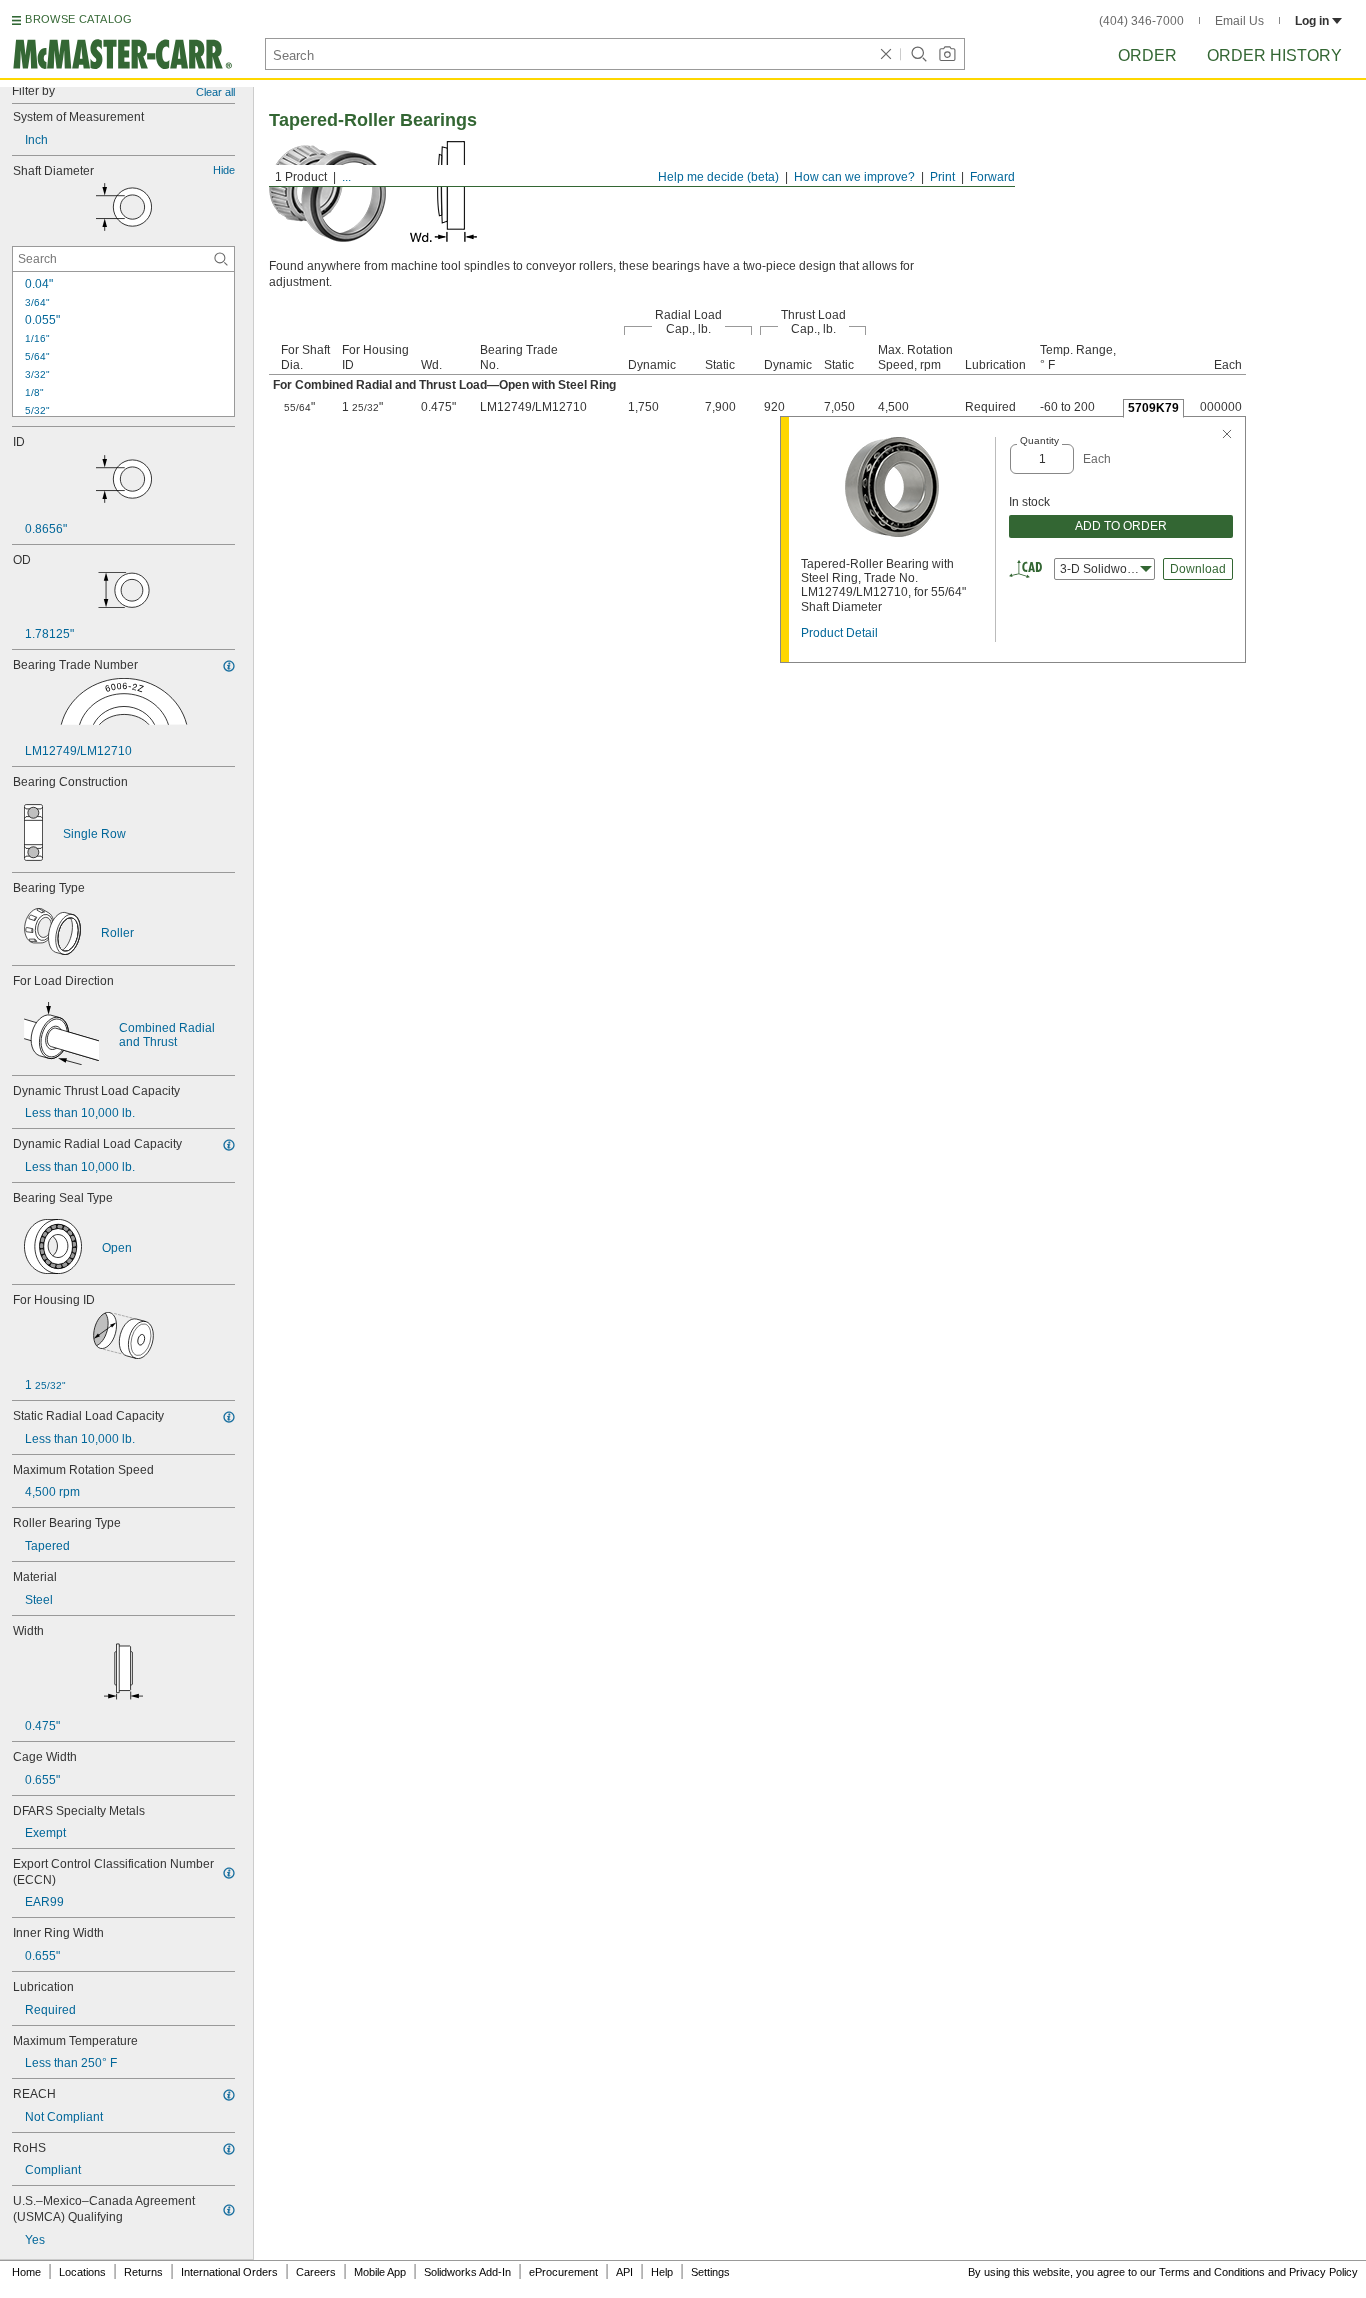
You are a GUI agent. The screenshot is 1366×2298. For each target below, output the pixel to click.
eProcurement (563, 2272)
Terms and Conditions (1212, 2272)
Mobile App (380, 2272)
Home (26, 2272)
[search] (221, 259)
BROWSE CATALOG (78, 19)
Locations (82, 2272)
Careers (316, 2272)
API (624, 2272)
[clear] (886, 54)
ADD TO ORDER (1121, 526)
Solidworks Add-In (467, 2272)
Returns (143, 2272)
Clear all (215, 92)
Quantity (1039, 440)
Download (1198, 569)
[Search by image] (947, 54)
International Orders (229, 2272)
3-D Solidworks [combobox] (1101, 569)
